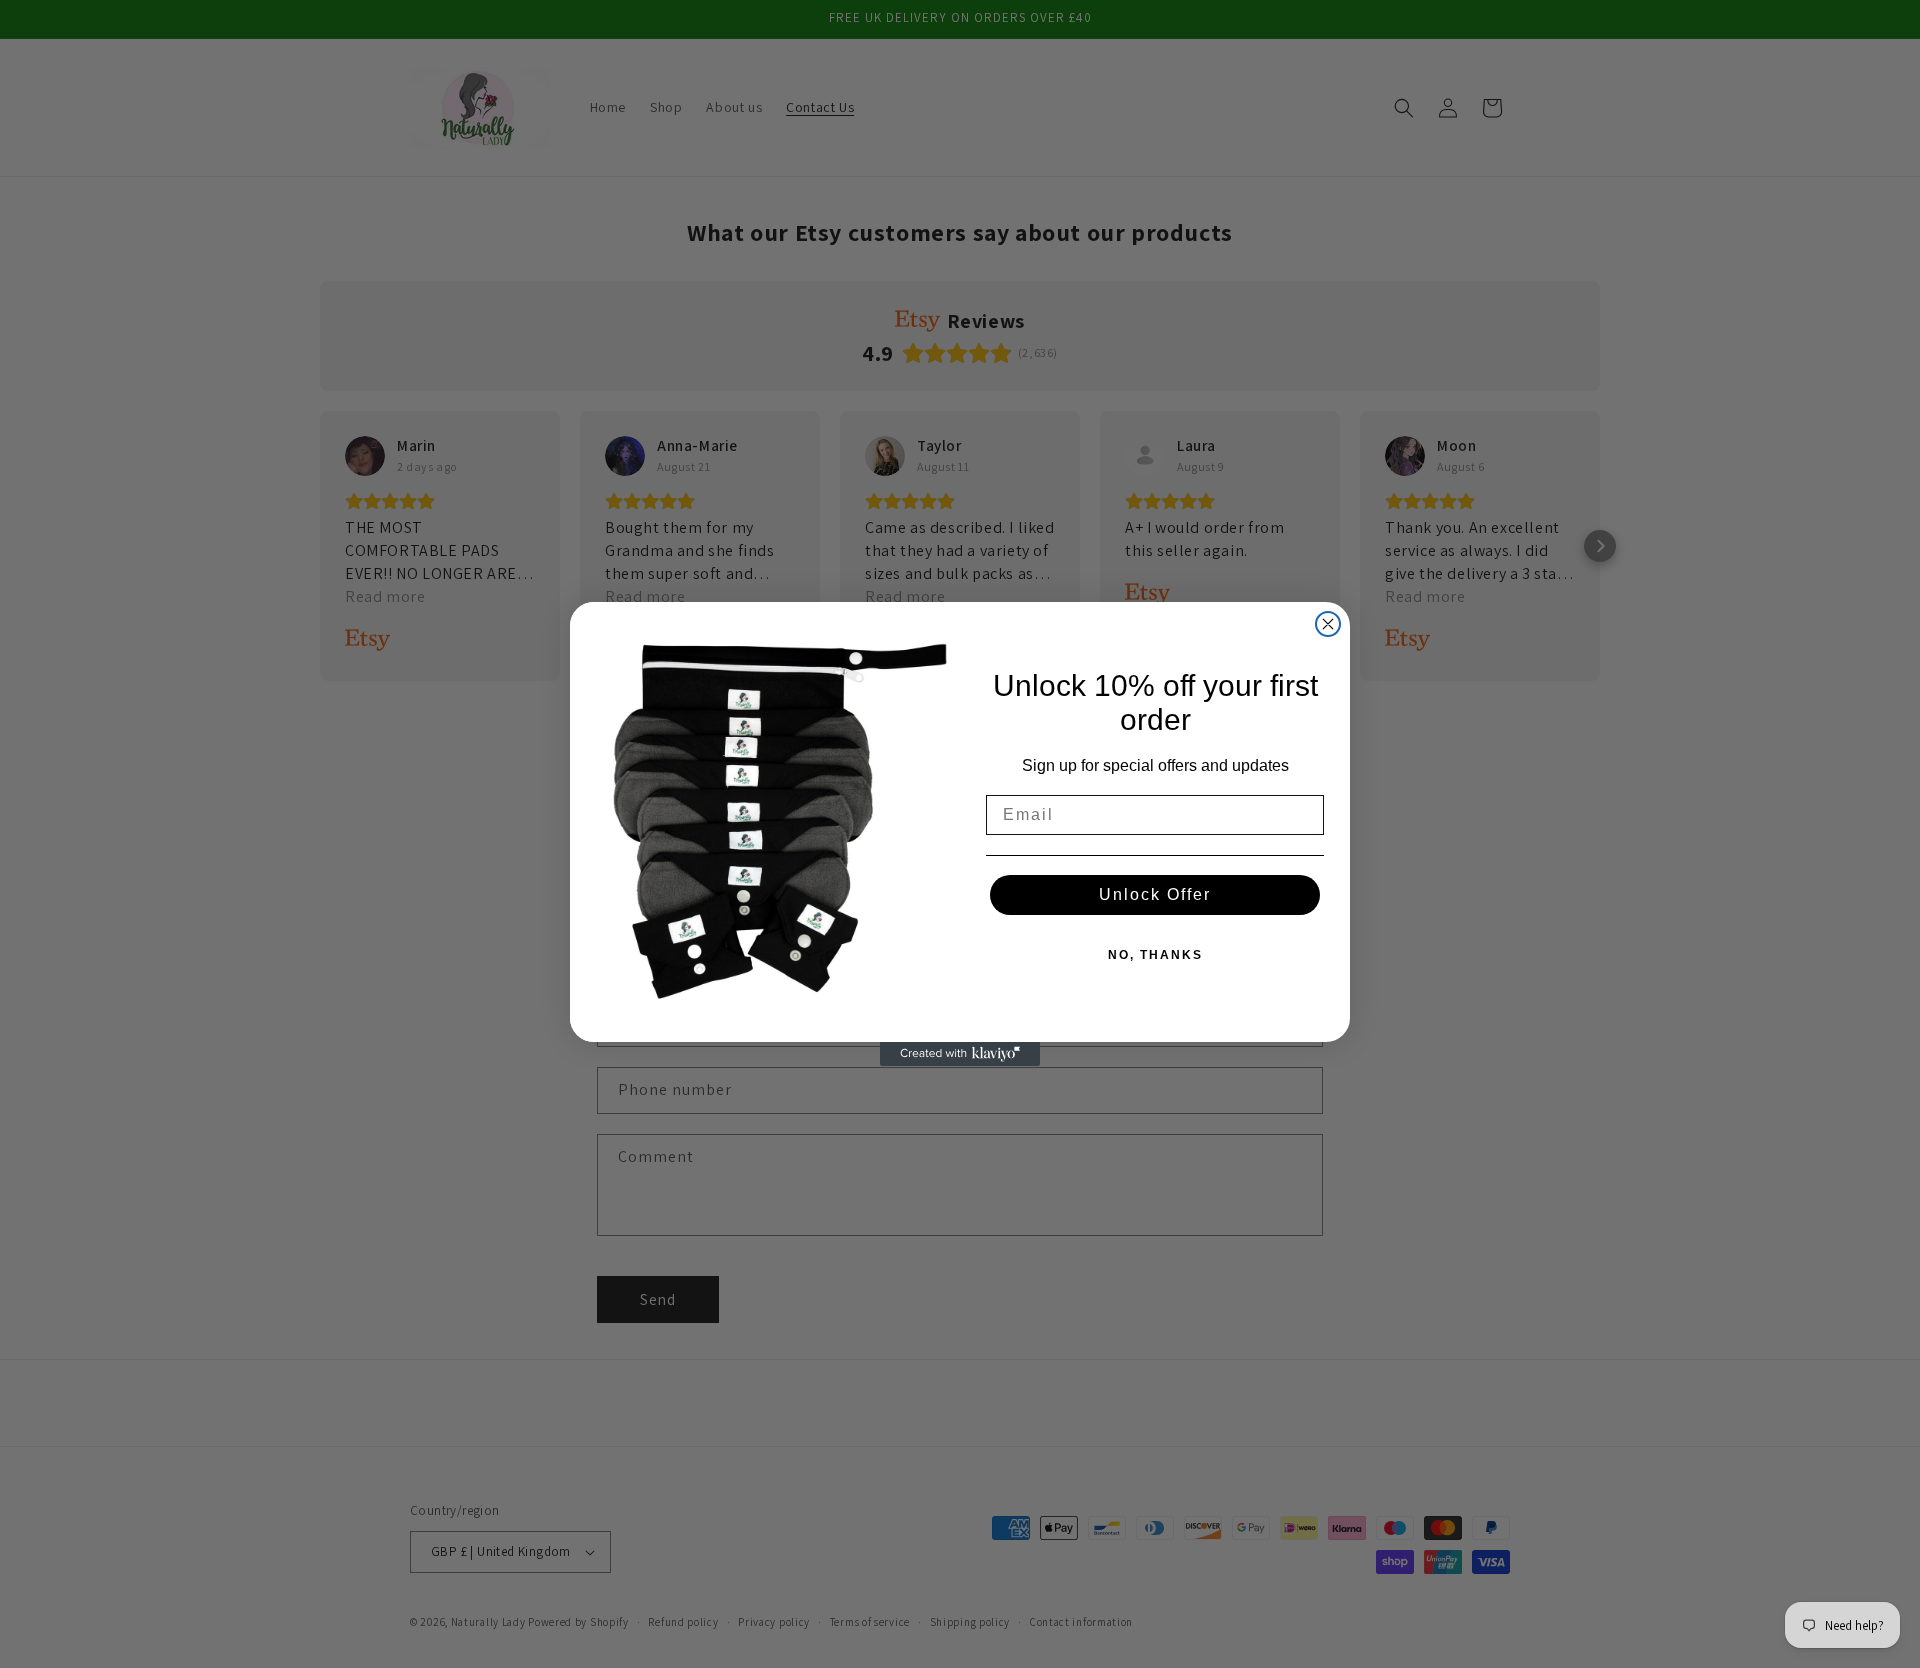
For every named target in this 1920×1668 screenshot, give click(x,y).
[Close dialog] (1328, 624)
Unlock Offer (1155, 894)
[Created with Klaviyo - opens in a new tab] (960, 1054)
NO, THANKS (1155, 955)
